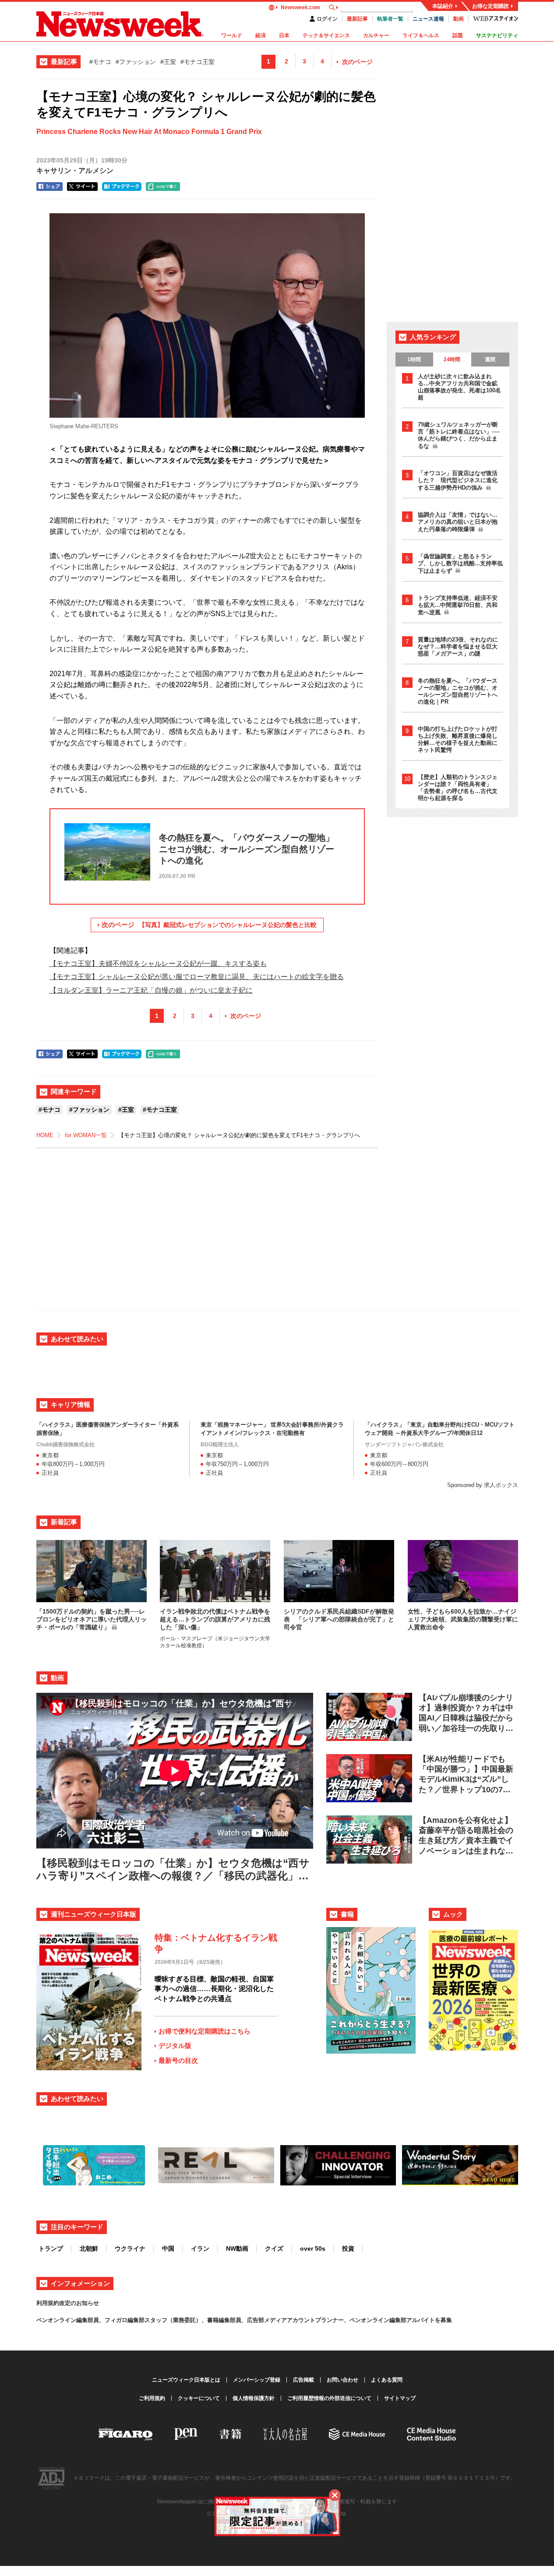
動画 (459, 19)
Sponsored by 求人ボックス (483, 1485)
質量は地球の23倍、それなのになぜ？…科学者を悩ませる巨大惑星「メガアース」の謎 (458, 647)
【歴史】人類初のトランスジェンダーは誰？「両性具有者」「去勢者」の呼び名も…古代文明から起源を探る (458, 788)
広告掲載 (303, 2380)
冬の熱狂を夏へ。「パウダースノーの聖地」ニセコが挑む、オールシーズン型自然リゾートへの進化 (458, 691)
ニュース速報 (428, 19)
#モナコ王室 (198, 62)
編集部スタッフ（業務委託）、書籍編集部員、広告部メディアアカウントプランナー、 (238, 2320)
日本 (284, 35)
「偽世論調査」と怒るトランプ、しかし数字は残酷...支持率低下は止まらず (460, 564)
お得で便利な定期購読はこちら (205, 2031)
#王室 (168, 62)
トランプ (51, 2248)
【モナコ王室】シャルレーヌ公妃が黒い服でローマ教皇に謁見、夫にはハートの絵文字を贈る (197, 977)
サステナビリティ (497, 35)
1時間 (414, 359)
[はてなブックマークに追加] (122, 187)
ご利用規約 (152, 2398)
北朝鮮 (89, 2248)
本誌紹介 (443, 6)
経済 (261, 35)
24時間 (452, 359)
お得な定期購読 (490, 6)
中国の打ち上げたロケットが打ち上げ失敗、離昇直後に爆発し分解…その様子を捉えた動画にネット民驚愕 (458, 739)
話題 (458, 35)
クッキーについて (199, 2398)
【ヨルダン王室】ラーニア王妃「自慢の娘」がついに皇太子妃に (151, 990)
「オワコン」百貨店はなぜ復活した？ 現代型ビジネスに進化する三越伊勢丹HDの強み (458, 480)
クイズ (274, 2248)
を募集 (443, 2320)
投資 (348, 2248)
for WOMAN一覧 (86, 1135)
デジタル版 (175, 2046)
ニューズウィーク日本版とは (186, 2380)
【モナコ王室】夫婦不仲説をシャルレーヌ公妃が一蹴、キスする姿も (158, 964)
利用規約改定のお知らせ (68, 2303)
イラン (200, 2248)
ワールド (232, 35)
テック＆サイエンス (326, 35)
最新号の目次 (178, 2060)
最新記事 (357, 19)
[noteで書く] (163, 187)
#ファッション (136, 62)
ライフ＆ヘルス (421, 35)
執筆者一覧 (390, 19)
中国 (168, 2248)
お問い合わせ (342, 2380)
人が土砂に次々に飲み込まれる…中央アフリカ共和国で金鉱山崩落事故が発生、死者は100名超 (459, 387)
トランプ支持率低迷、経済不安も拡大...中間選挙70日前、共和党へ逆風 (458, 605)
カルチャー (376, 35)
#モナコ (100, 62)
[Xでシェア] (82, 187)
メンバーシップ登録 (257, 2380)
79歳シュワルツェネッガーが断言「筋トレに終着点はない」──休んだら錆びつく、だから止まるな (459, 435)
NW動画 (237, 2248)
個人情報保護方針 (254, 2398)
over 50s (313, 2248)
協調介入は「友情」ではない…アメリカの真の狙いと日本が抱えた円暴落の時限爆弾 (458, 522)
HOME (45, 1135)
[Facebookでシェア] (49, 187)
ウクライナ (130, 2248)
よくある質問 (387, 2380)
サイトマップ (400, 2398)
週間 (490, 359)
